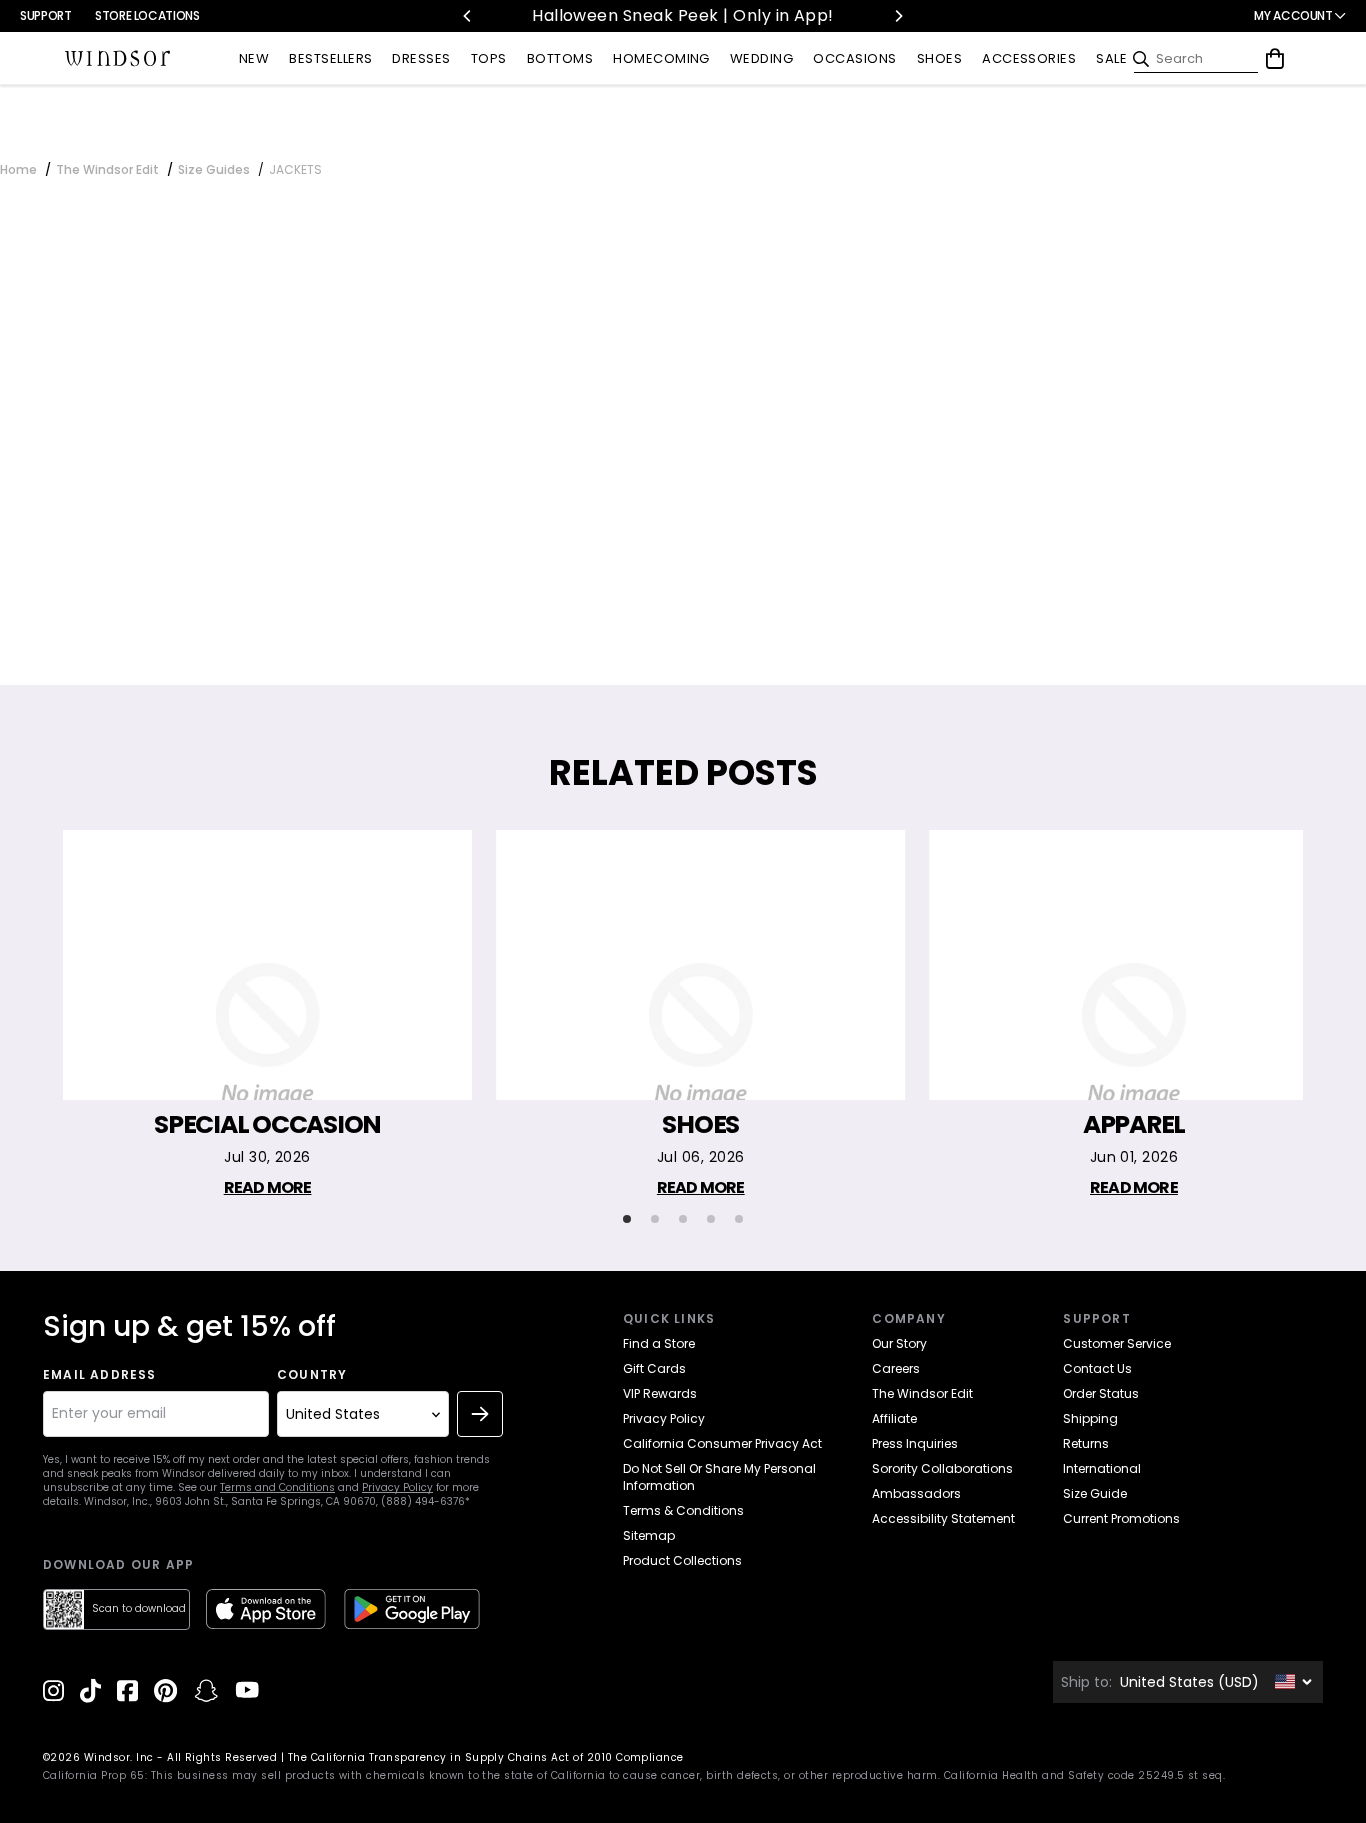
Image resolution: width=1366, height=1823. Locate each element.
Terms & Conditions (683, 1510)
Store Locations (147, 15)
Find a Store (659, 1343)
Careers (896, 1368)
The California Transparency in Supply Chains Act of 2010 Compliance (486, 1757)
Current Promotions (1121, 1518)
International (1102, 1468)
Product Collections (682, 1560)
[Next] (898, 16)
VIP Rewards (660, 1393)
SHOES (700, 1125)
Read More (268, 1187)
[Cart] (1275, 59)
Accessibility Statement (943, 1518)
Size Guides (214, 169)
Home (18, 169)
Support (45, 15)
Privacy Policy (397, 1487)
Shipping (1090, 1418)
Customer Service (1117, 1343)
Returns (1086, 1443)
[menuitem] (254, 59)
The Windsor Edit (107, 169)
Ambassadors (916, 1493)
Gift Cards (654, 1368)
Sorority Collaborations (942, 1468)
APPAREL (1134, 1125)
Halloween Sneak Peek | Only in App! (683, 15)
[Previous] (468, 16)
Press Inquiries (915, 1443)
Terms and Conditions (277, 1487)
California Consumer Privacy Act (722, 1443)
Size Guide (1095, 1493)
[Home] (118, 59)
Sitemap (649, 1535)
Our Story (899, 1343)
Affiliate (894, 1418)
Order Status (1101, 1393)
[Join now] (480, 1414)
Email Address (100, 1375)
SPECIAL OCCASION (267, 1125)
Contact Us (1097, 1368)
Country (312, 1375)
